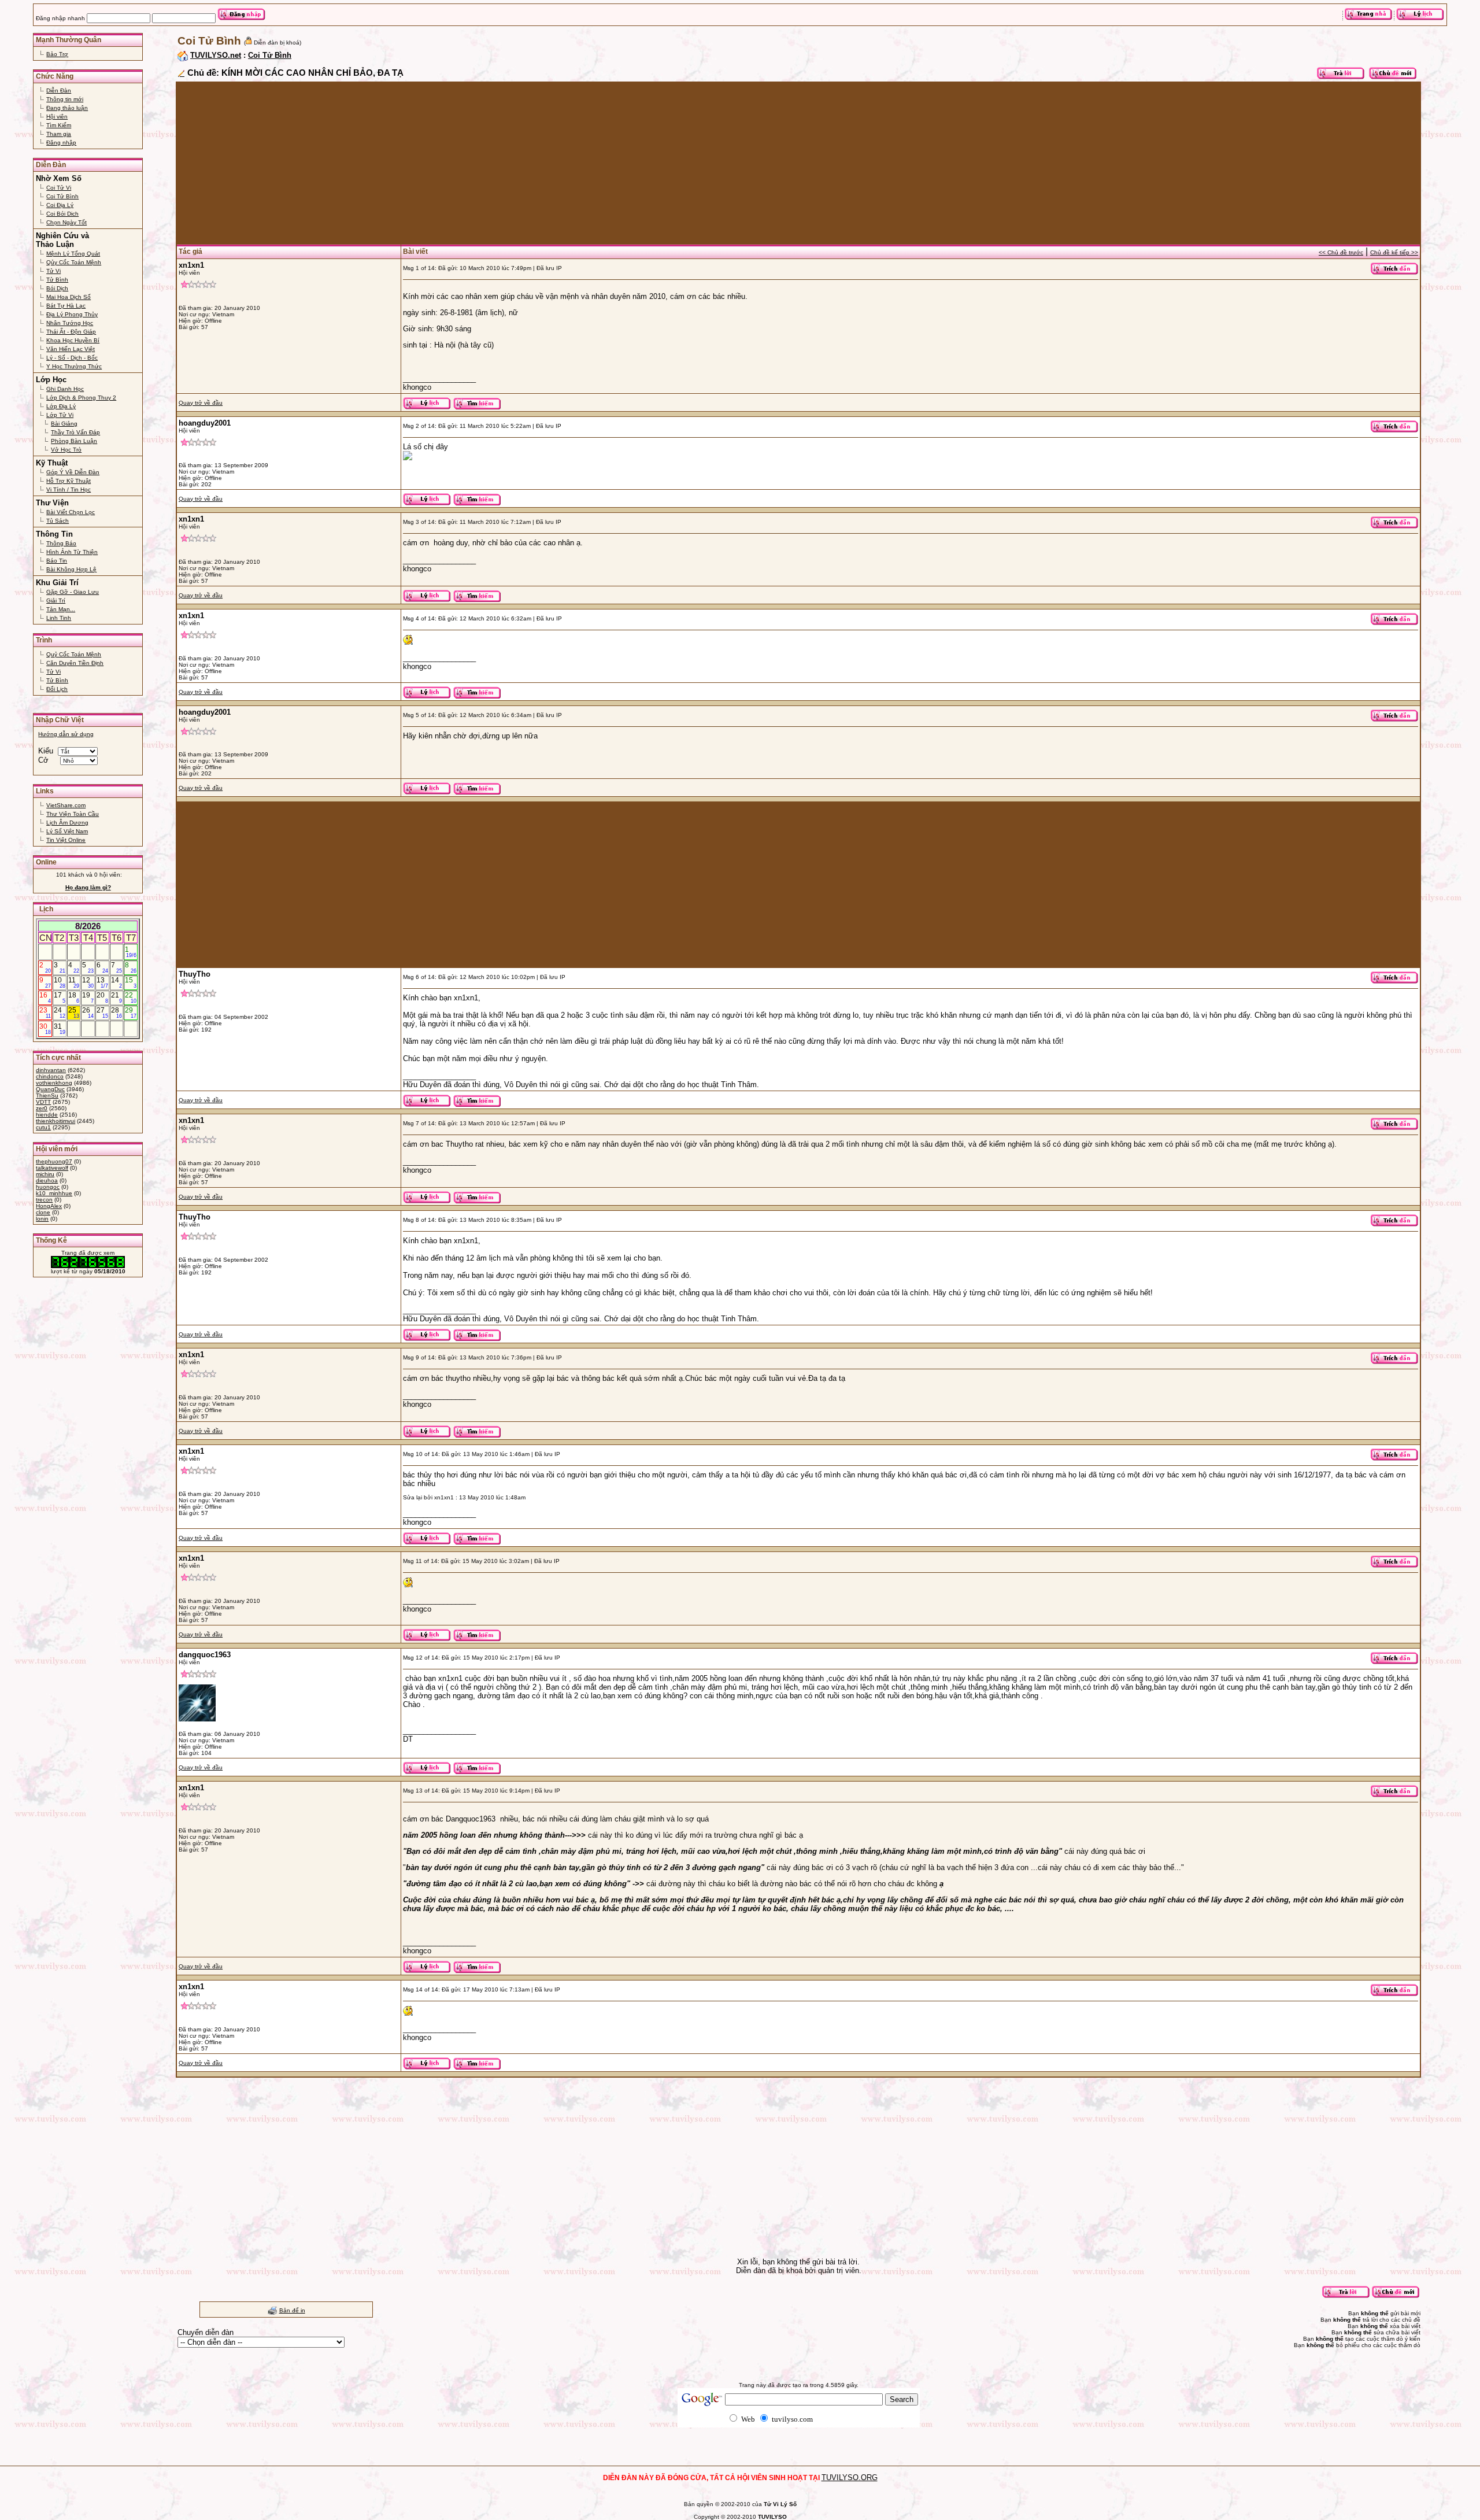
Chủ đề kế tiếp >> (1394, 252)
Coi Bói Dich (62, 214)
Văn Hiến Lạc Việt (71, 349)
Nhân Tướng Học (70, 323)
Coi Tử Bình (62, 196)
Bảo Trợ (57, 54)
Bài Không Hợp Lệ (71, 569)
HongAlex (49, 1206)
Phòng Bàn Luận (74, 441)
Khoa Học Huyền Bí (73, 340)
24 (60, 1013)
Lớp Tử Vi (60, 415)
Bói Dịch (57, 288)
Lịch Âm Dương (67, 823)
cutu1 (43, 1127)
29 (131, 1013)
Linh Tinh (59, 618)
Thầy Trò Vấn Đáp (75, 432)
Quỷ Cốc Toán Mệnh (74, 654)
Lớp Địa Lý (61, 406)
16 (45, 997)
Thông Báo (61, 543)
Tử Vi (53, 271)
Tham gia (59, 134)
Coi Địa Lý (60, 205)
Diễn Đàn (59, 90)
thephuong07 (54, 1161)
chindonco (50, 1076)
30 (45, 1029)
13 (102, 982)
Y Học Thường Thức (74, 366)
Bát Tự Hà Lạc (66, 306)
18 (74, 997)
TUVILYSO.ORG (850, 2477)
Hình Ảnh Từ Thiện (72, 552)
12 (88, 982)
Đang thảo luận (67, 108)
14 (117, 982)
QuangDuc (50, 1089)
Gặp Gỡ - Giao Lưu (73, 592)
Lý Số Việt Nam (67, 831)
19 (88, 997)
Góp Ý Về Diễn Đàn (73, 472)
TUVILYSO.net (216, 55)
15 (131, 982)
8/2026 (88, 926)
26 (88, 1013)
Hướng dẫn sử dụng (66, 734)
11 (74, 982)
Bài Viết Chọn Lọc (71, 512)
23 (45, 1013)
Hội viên (57, 117)
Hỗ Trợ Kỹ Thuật (69, 481)
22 (131, 997)
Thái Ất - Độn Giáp (71, 332)
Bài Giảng (64, 424)
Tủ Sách (58, 521)
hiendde (47, 1115)
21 (117, 997)
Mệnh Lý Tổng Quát (73, 254)
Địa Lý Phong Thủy (72, 314)
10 (60, 982)
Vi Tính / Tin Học (69, 489)
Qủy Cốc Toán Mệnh (74, 262)
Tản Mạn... (61, 609)
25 (74, 1013)
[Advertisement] (523, 163)
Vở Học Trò (66, 450)
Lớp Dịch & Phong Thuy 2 (81, 398)
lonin (42, 1219)
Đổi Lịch (57, 689)
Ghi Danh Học (65, 389)
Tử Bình (57, 280)
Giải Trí (56, 601)
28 (117, 1013)
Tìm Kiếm (59, 125)
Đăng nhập (61, 143)
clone (43, 1212)
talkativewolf (52, 1168)
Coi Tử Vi (59, 188)
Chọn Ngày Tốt (66, 222)
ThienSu (47, 1095)
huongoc (48, 1187)
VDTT (43, 1102)
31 (60, 1029)
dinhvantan (51, 1070)
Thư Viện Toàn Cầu (73, 814)
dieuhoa (47, 1180)
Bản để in (292, 2310)
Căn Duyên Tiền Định (75, 663)
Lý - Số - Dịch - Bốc (72, 358)
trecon (44, 1200)
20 (102, 997)
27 (102, 1013)
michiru (45, 1174)
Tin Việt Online (66, 840)
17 (60, 997)
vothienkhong (54, 1083)
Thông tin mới (65, 99)
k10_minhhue (54, 1193)
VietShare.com (66, 805)
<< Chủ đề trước (1341, 252)
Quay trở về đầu (201, 403)
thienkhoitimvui (55, 1121)
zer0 (42, 1108)
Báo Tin (57, 561)
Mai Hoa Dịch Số (69, 297)
